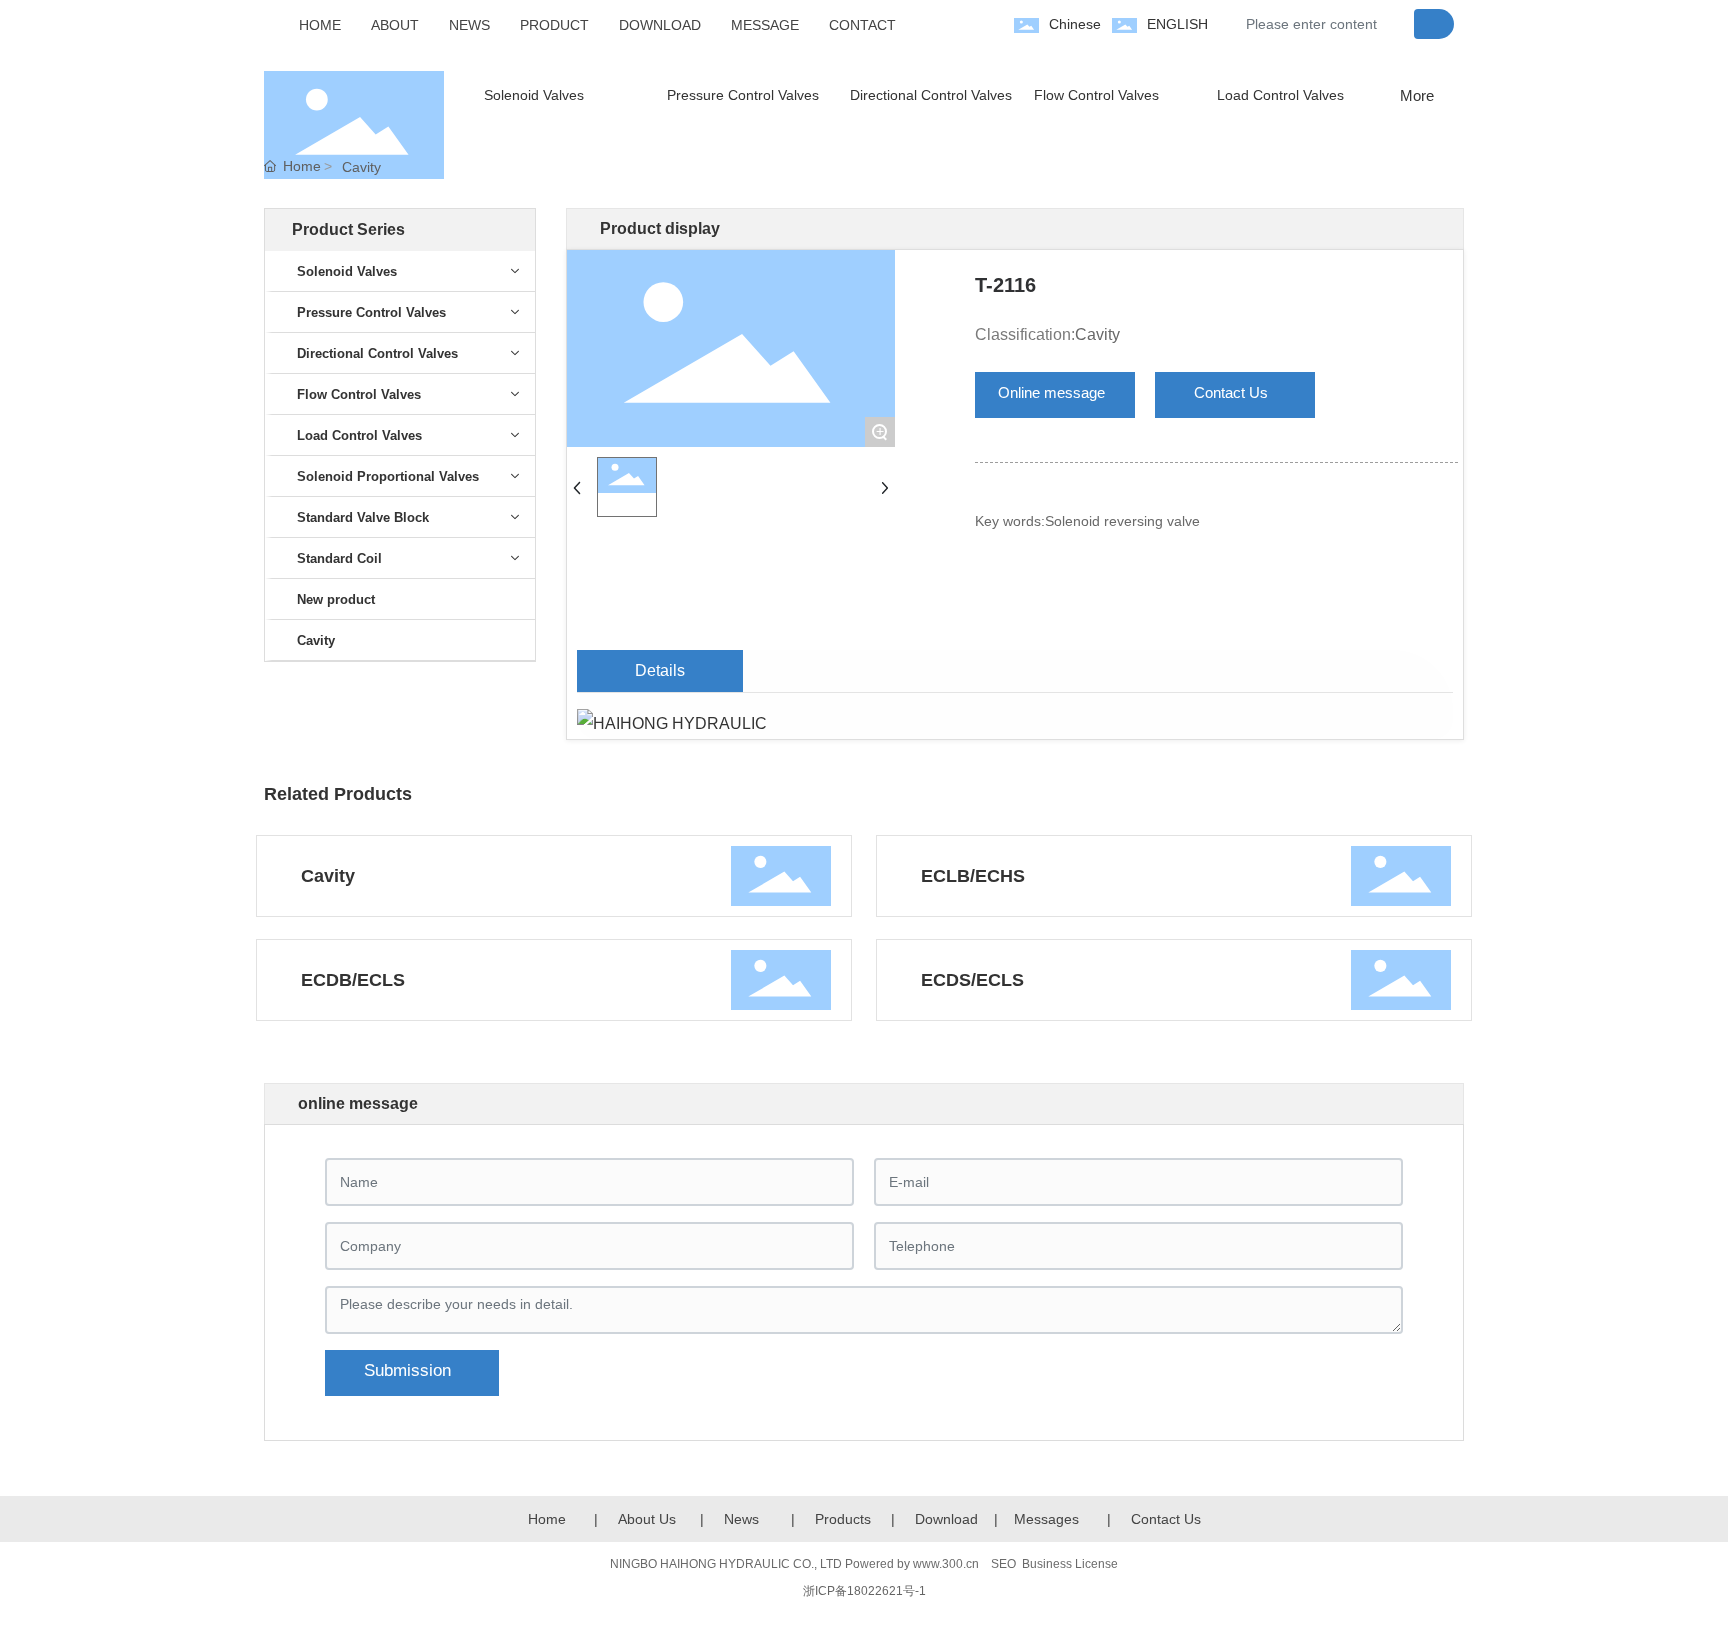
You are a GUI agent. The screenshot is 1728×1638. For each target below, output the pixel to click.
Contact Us (1166, 1519)
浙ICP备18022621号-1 (864, 1591)
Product (839, 1519)
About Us (647, 1519)
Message (1043, 1519)
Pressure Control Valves (743, 95)
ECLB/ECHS (973, 876)
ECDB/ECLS (353, 980)
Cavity (361, 167)
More (1417, 95)
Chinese (1075, 24)
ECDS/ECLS (972, 980)
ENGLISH (1177, 24)
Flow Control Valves (1096, 95)
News (741, 1519)
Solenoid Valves (534, 95)
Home (547, 1519)
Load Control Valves (1280, 95)
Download (946, 1519)
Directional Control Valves (931, 95)
